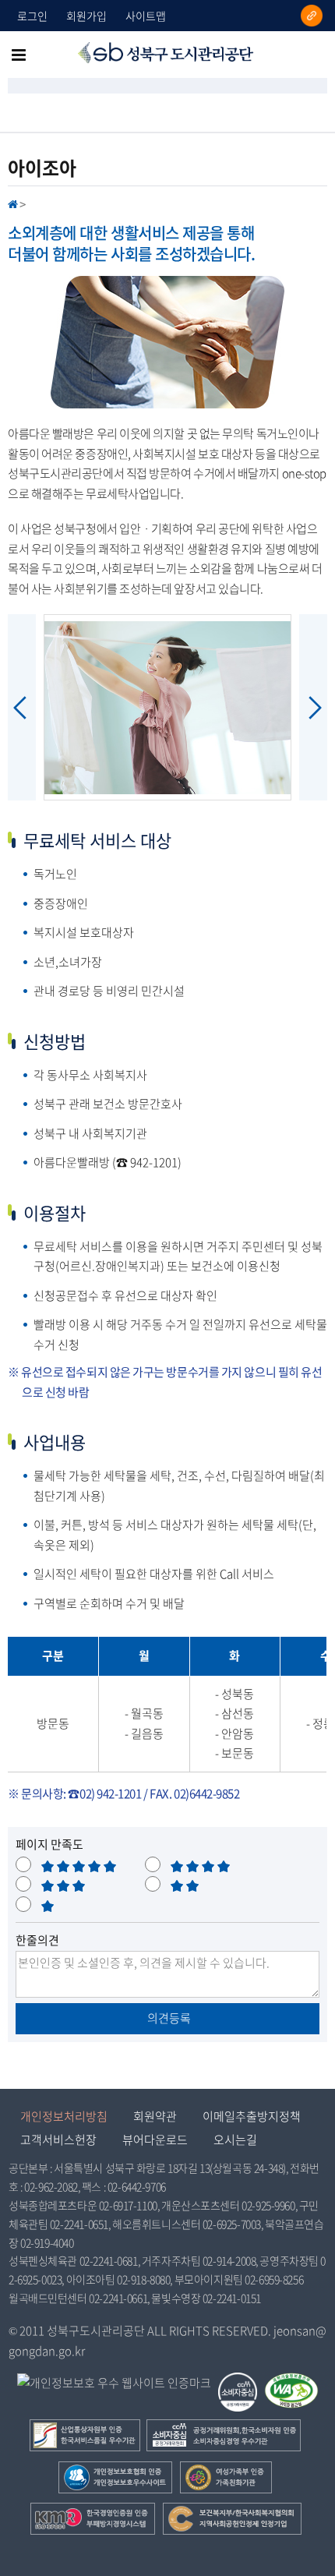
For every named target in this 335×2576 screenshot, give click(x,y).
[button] (167, 707)
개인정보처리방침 (64, 2116)
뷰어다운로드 (155, 2140)
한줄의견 (37, 1940)
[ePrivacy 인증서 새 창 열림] (114, 2383)
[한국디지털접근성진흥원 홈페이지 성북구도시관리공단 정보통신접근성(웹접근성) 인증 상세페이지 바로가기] (292, 2383)
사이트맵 (146, 16)
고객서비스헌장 (58, 2140)
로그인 (32, 16)
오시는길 (235, 2140)
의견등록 (168, 2018)
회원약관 (155, 2116)
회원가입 (86, 16)
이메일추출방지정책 (252, 2116)
